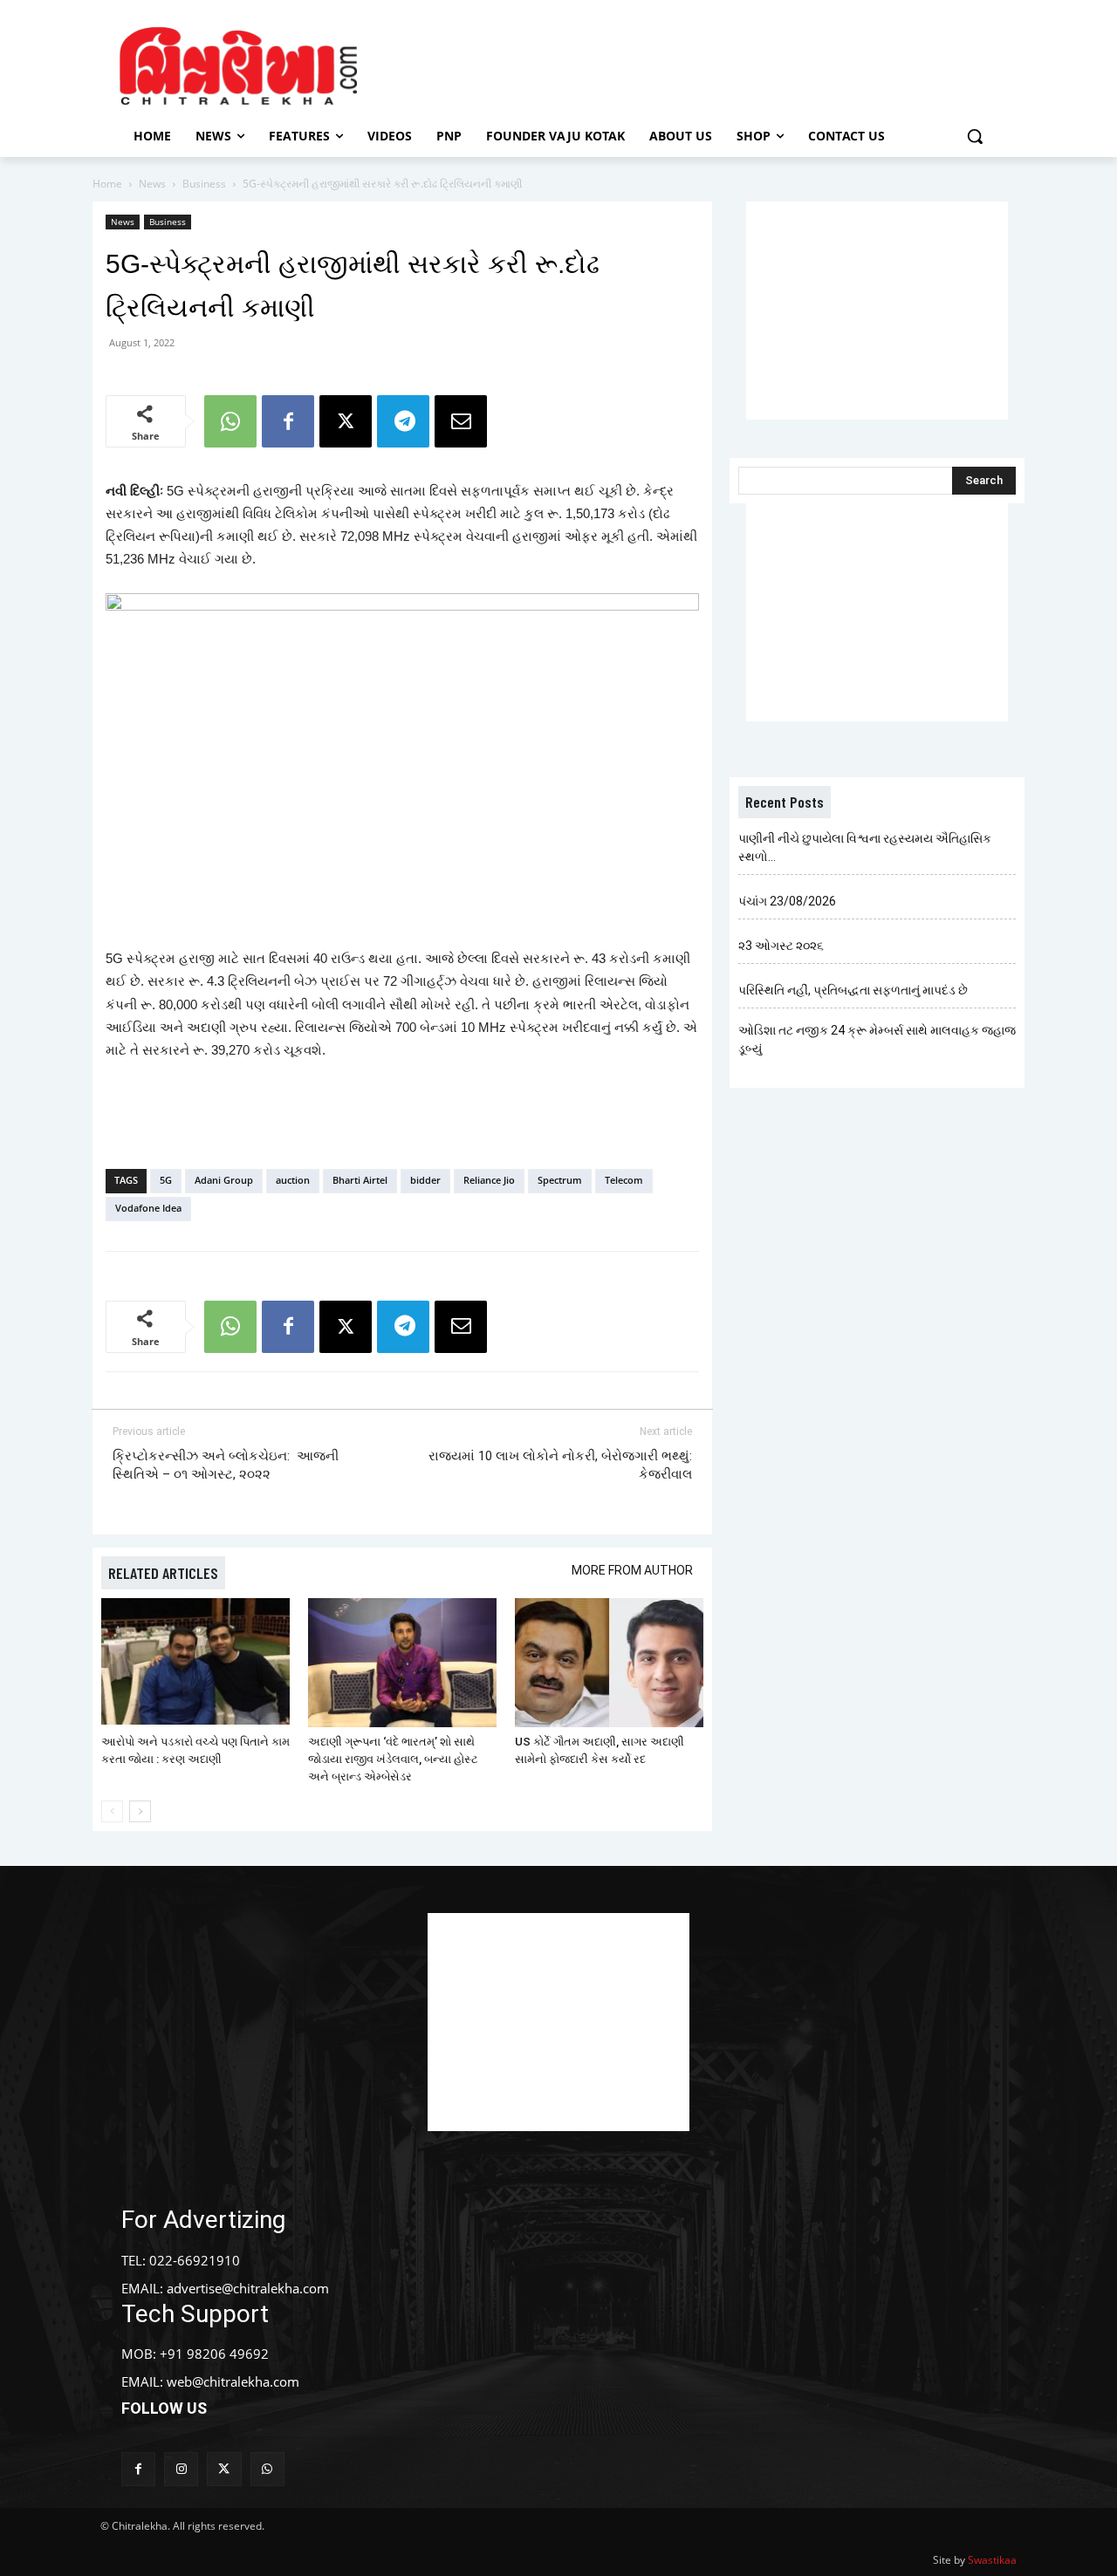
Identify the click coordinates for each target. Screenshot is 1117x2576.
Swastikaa (992, 2560)
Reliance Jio (489, 1180)
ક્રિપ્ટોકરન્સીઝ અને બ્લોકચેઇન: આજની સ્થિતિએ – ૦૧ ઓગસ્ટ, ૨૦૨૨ (226, 1465)
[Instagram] (181, 2469)
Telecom (624, 1180)
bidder (425, 1180)
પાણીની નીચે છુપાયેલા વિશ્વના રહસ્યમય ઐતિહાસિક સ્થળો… (865, 847)
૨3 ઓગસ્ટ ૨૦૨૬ (781, 946)
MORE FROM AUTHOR (632, 1570)
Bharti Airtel (360, 1180)
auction (293, 1180)
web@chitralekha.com (233, 2381)
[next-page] (140, 1811)
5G (166, 1180)
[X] (346, 421)
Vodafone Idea (148, 1208)
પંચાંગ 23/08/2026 (787, 901)
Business (204, 184)
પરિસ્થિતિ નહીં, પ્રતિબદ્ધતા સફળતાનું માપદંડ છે (853, 990)
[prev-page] (112, 1811)
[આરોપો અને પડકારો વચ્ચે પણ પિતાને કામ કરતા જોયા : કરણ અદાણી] (195, 1663)
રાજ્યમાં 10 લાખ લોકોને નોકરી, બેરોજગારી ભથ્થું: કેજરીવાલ (560, 1465)
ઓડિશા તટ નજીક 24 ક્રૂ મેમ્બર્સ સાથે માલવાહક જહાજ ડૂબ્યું (877, 1039)
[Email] (461, 421)
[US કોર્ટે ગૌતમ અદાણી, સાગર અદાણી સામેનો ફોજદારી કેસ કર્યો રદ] (609, 1663)
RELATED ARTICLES (163, 1573)
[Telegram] (403, 421)
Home (107, 184)
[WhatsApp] (230, 421)
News (152, 184)
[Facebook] (288, 421)
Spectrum (560, 1180)
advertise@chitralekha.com (248, 2288)
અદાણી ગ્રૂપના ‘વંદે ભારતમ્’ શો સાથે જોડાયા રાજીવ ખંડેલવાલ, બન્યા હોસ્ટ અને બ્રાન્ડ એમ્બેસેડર (393, 1759)
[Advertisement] (706, 64)
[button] (975, 136)
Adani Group (224, 1180)
